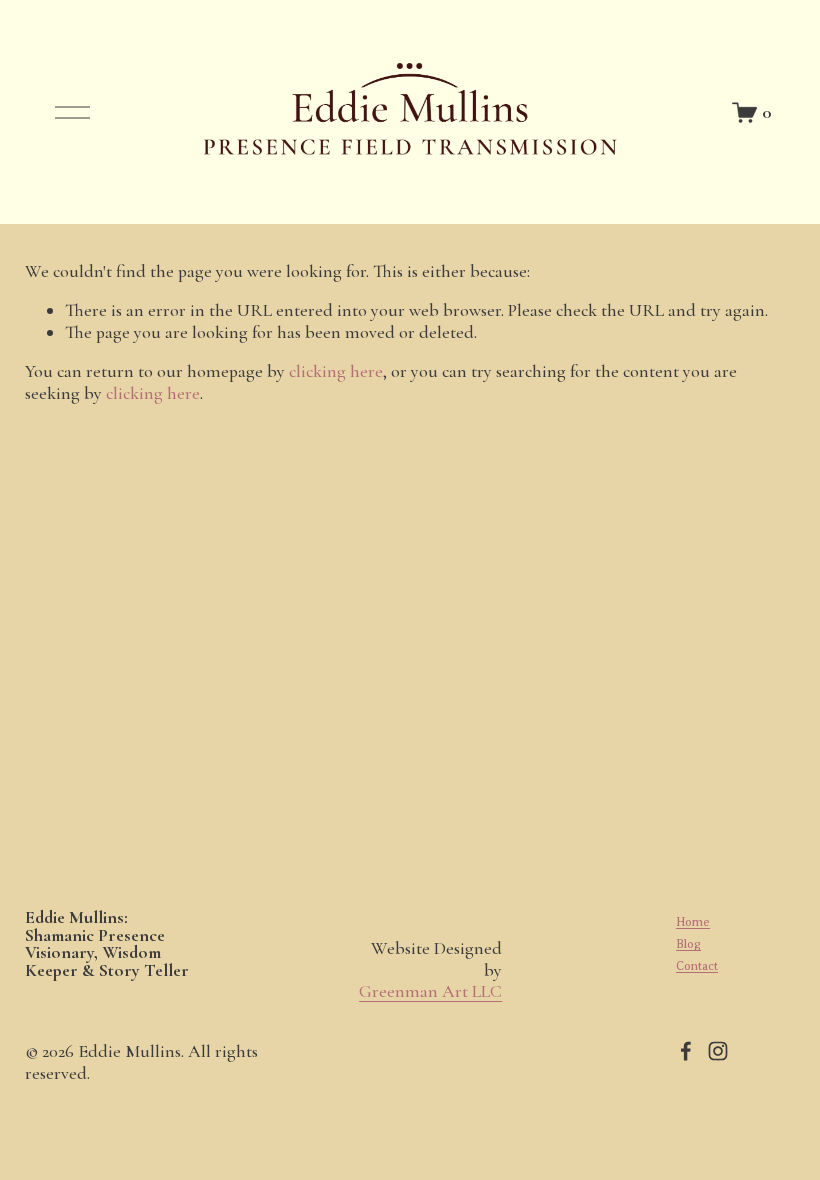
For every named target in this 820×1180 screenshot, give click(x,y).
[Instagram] (718, 1051)
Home (693, 922)
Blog (688, 944)
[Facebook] (686, 1051)
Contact (697, 966)
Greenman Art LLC (430, 991)
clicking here (336, 371)
